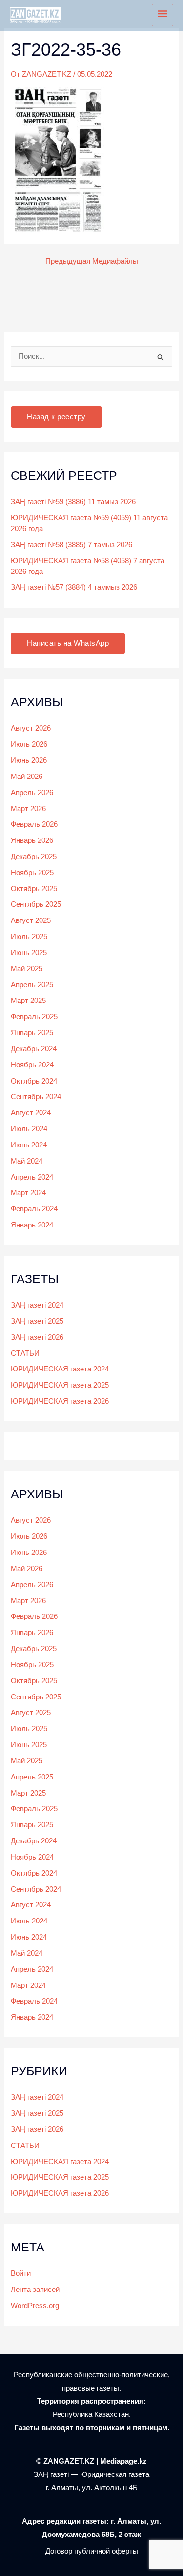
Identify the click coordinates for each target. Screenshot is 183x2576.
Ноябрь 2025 (32, 873)
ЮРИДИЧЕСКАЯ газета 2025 (60, 1385)
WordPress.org (35, 2306)
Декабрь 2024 (34, 1049)
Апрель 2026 (32, 793)
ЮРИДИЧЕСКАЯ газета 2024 (60, 1369)
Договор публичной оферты (92, 2551)
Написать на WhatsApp (68, 643)
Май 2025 (27, 969)
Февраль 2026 (34, 824)
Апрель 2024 (32, 1177)
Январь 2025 (32, 1033)
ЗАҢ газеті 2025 (37, 1321)
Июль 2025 (29, 937)
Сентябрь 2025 (36, 904)
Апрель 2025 (32, 985)
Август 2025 (31, 920)
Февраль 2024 (34, 1209)
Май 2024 (27, 1161)
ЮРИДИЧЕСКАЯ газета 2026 (60, 1401)
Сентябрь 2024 (36, 1097)
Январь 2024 (32, 1225)
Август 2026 (31, 728)
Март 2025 (28, 1001)
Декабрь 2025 (34, 857)
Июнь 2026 (29, 760)
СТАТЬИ (25, 1353)
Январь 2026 (32, 840)
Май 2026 (27, 777)
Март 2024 (28, 1193)
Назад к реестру (56, 417)
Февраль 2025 (34, 1017)
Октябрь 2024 (34, 1081)
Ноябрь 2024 (32, 1065)
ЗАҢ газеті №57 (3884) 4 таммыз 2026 (74, 587)
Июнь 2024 (29, 1145)
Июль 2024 (29, 1129)
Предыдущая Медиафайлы (92, 261)
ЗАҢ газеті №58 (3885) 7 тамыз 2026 (71, 545)
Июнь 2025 (29, 953)
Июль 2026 (29, 744)
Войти (21, 2273)
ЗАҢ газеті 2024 (37, 1305)
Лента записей (35, 2290)
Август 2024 (31, 1113)
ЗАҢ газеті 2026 (37, 1337)
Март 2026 (28, 809)
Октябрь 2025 (34, 889)
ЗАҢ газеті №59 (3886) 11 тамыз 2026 (73, 502)
